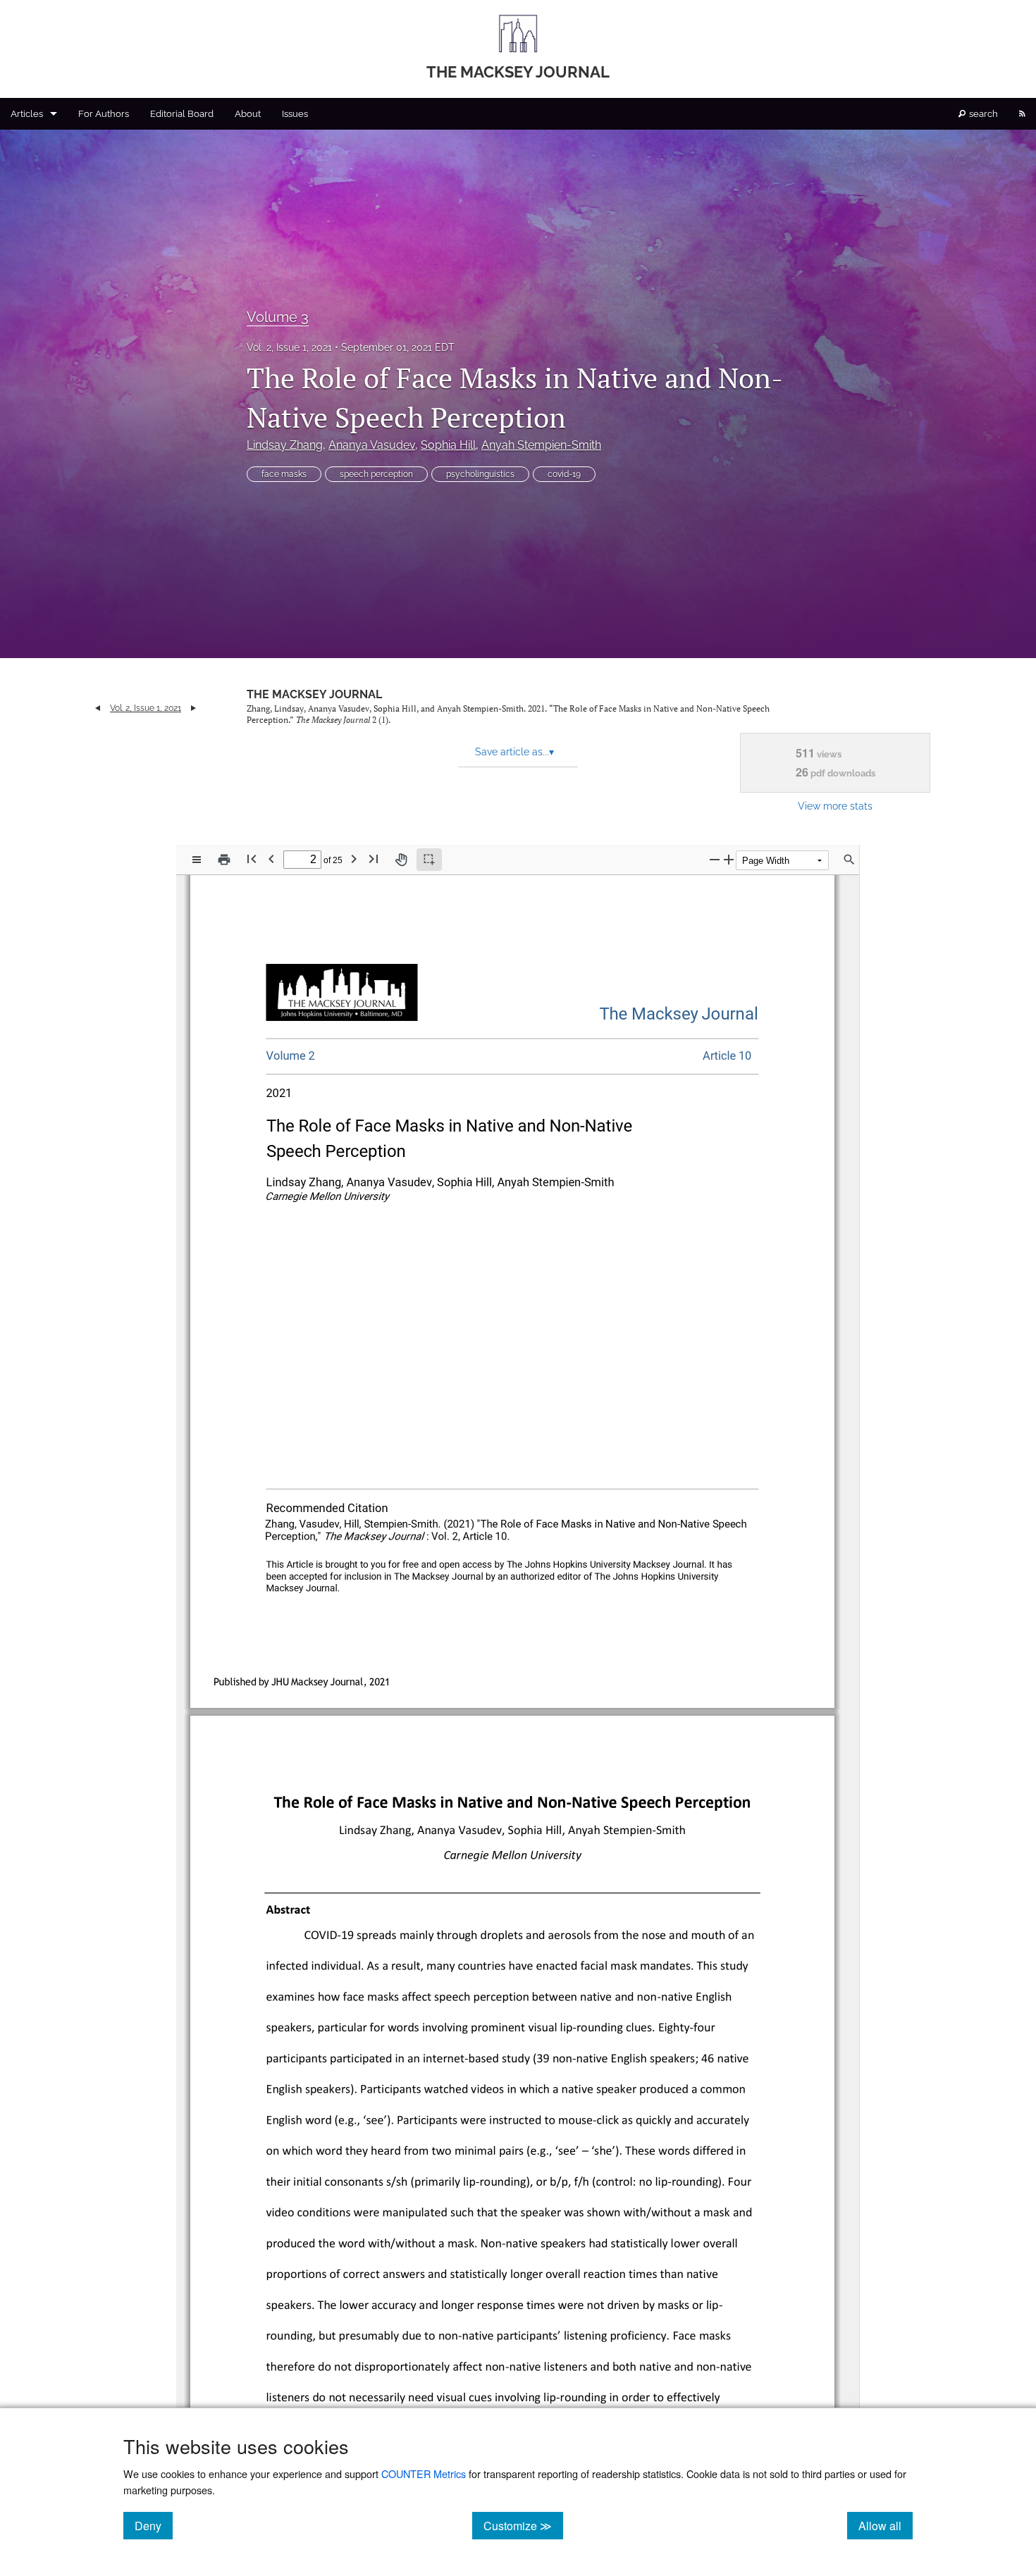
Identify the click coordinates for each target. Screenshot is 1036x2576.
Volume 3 (278, 317)
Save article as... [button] (514, 752)
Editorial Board (182, 114)
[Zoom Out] (715, 859)
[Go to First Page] (252, 859)
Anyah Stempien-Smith (541, 445)
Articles (27, 114)
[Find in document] (849, 860)
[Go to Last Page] (374, 859)
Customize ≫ (523, 2525)
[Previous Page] (271, 859)
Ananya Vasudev (372, 445)
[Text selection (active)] (429, 860)
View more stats (835, 806)
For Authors (104, 114)
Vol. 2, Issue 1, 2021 (289, 347)
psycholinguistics (480, 474)
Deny (154, 2525)
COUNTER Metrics (424, 2473)
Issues (295, 114)
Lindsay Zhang (285, 445)
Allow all (886, 2525)
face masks (284, 474)
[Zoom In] (729, 859)
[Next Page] (354, 859)
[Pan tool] (401, 860)
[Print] (224, 860)
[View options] (197, 860)
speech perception (376, 474)
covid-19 (564, 474)
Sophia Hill (448, 445)
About (248, 114)
